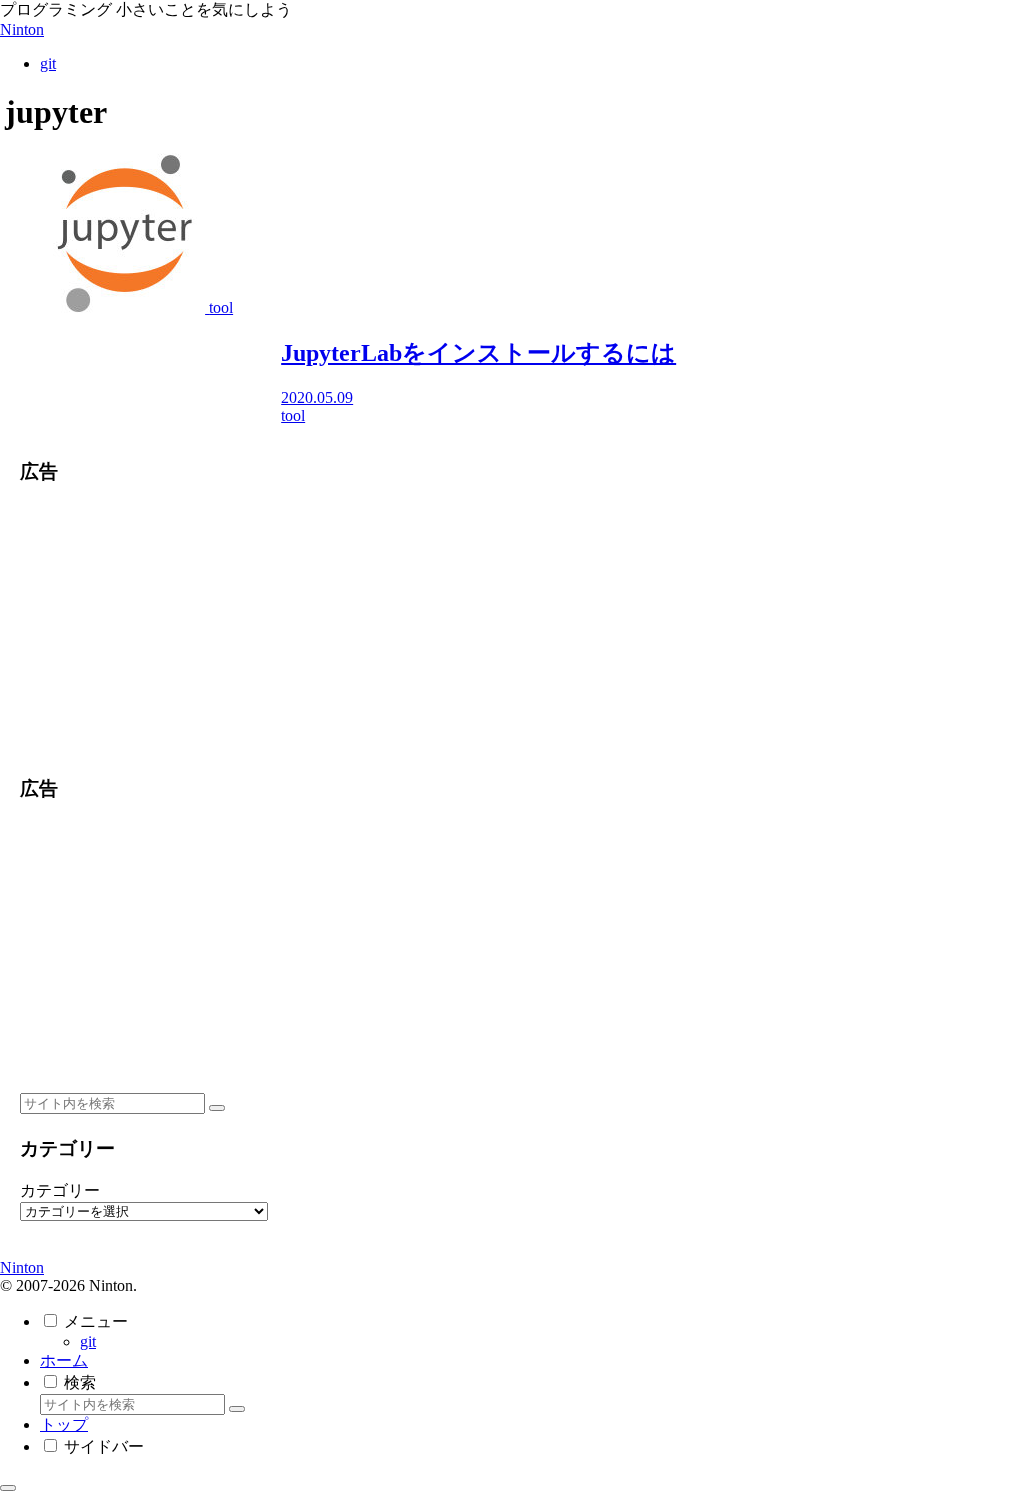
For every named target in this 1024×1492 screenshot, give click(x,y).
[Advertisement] (173, 628)
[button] (217, 1108)
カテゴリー (60, 1190)
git (88, 1341)
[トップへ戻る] (8, 1488)
